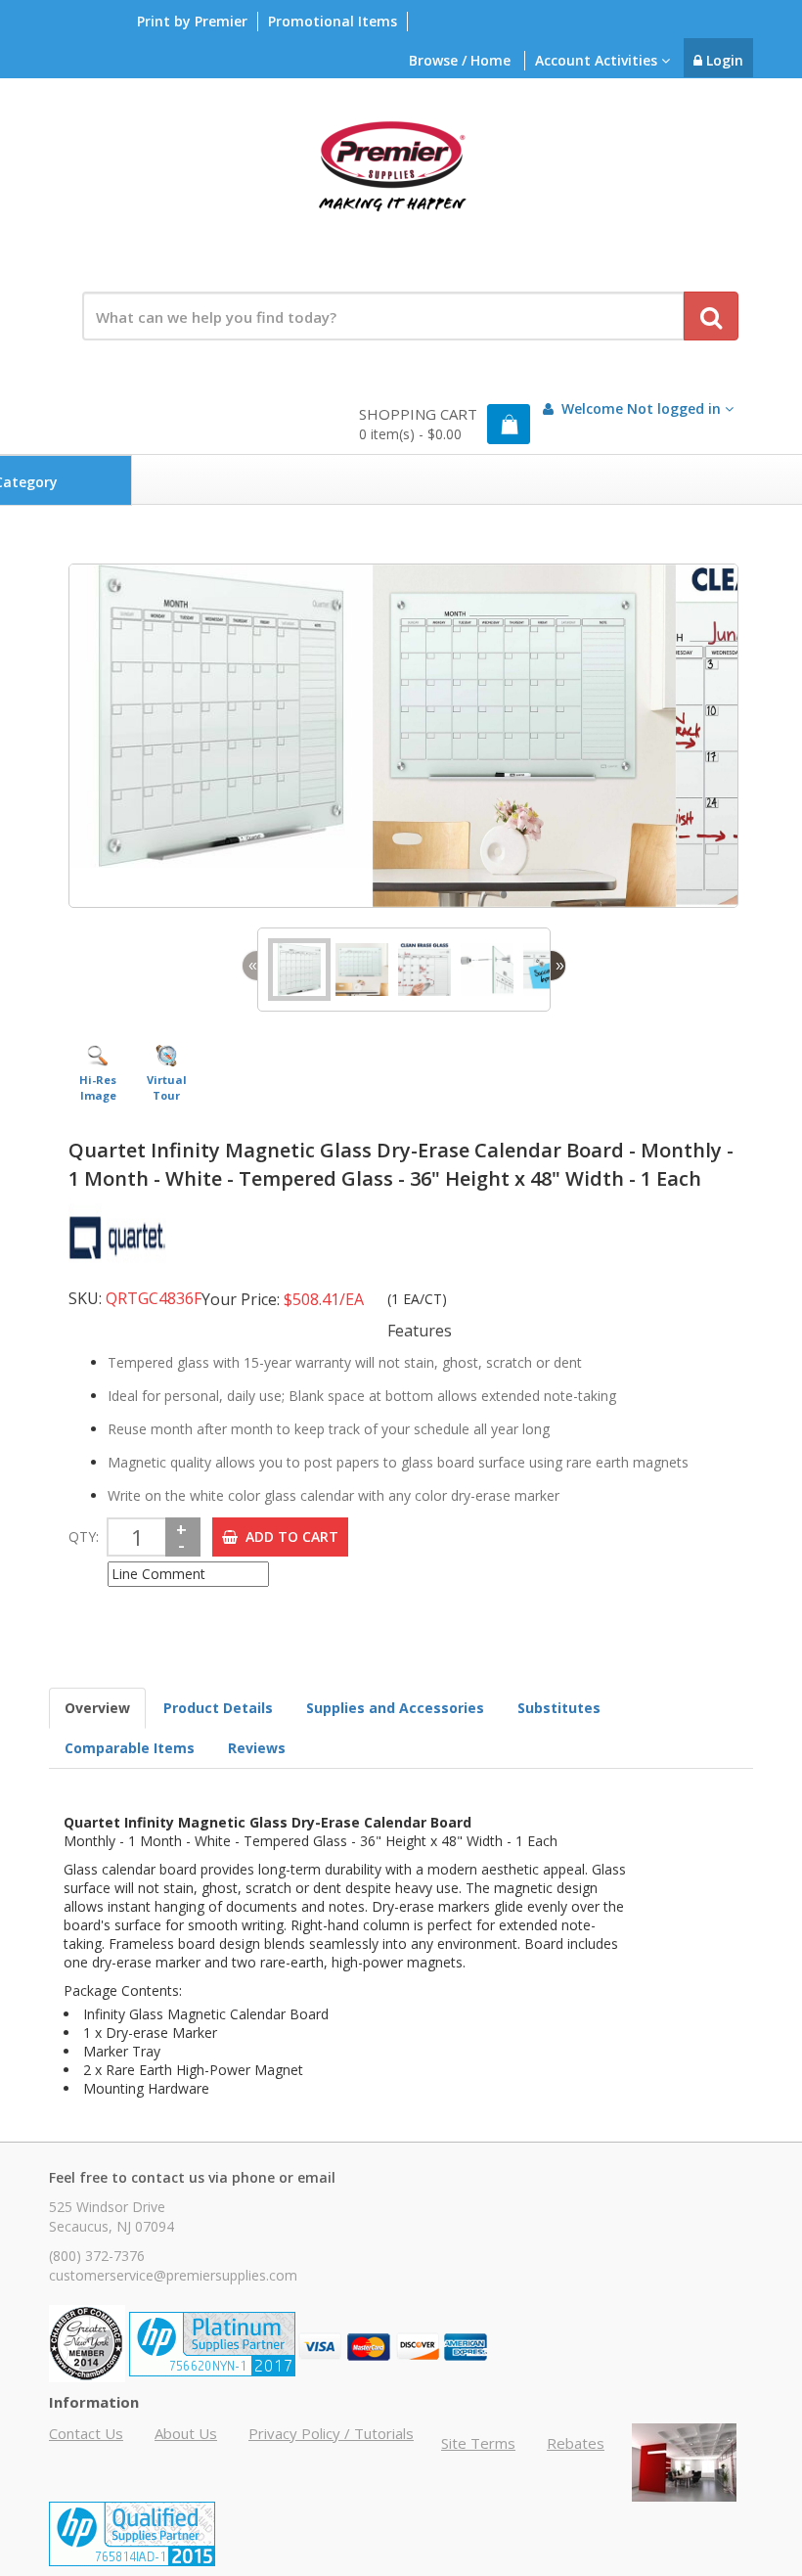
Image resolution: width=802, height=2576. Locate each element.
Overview (97, 1708)
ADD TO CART (288, 1537)
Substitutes (559, 1708)
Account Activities (598, 60)
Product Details (218, 1708)
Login (723, 60)
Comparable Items (130, 1748)
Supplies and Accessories (395, 1708)
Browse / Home (460, 60)
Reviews (257, 1748)
